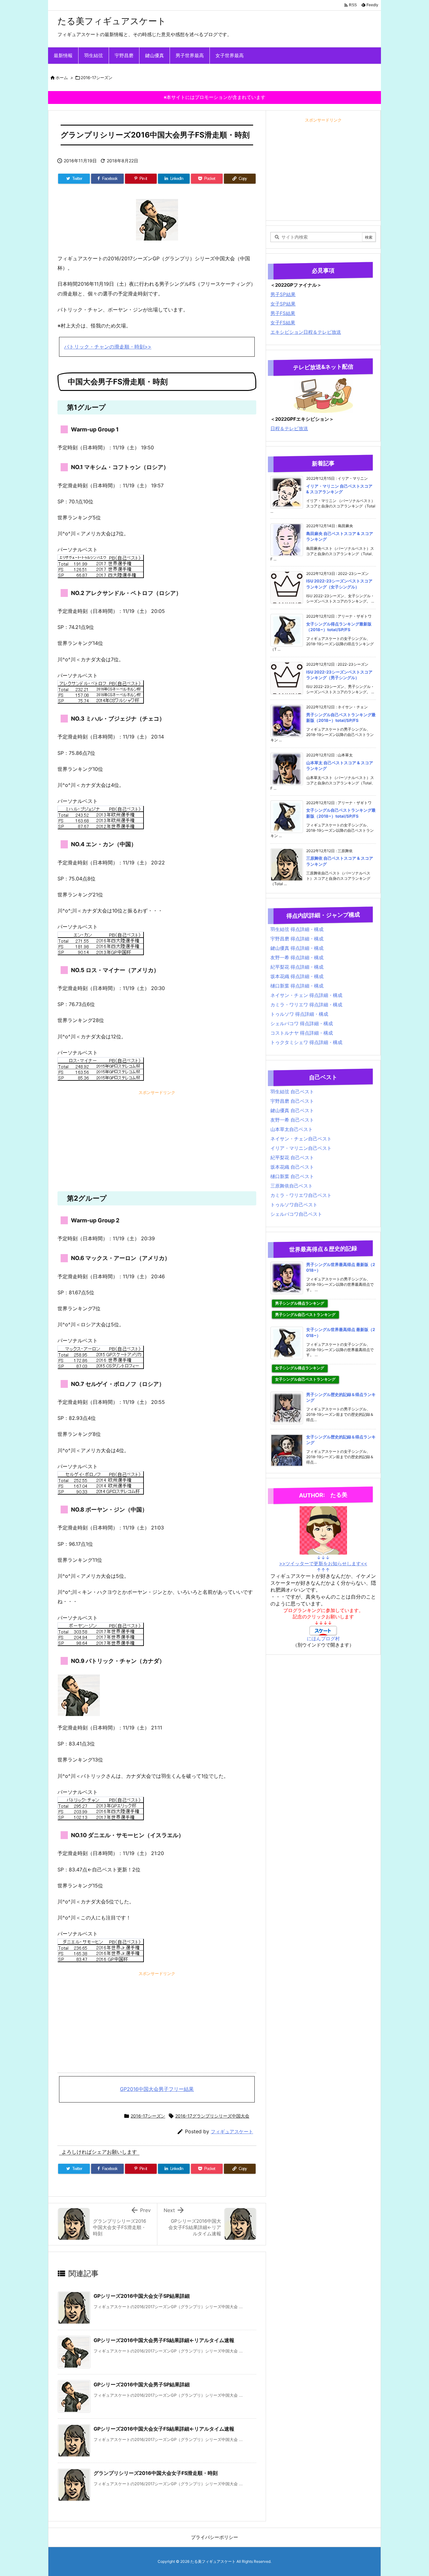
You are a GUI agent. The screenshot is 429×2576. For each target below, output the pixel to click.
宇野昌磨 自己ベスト (292, 1101)
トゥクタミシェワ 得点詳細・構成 (306, 1042)
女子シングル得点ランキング (300, 1368)
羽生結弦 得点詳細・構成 (297, 929)
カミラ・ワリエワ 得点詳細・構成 (306, 1005)
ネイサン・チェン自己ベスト (301, 1139)
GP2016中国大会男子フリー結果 (157, 2089)
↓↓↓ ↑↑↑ (323, 1564)
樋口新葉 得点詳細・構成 (297, 986)
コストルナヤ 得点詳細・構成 (302, 1033)
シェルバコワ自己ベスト (296, 1214)
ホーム (62, 78)
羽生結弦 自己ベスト (292, 1092)
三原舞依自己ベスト (292, 1186)
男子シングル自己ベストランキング (305, 1315)
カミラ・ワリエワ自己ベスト (301, 1195)
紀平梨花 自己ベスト (292, 1158)
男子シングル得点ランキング (300, 1303)
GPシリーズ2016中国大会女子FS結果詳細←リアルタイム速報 (164, 2429)
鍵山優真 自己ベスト (292, 1110)
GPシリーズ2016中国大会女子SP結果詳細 (142, 2296)
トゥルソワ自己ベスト (294, 1205)
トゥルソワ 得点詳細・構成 (299, 1014)
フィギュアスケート (232, 2132)
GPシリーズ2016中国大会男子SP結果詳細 (142, 2384)
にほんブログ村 (323, 1639)
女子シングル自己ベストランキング (305, 1379)
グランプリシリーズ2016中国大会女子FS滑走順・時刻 (156, 2473)
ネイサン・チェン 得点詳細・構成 (306, 995)
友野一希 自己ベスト (292, 1120)
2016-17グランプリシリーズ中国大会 (212, 2116)
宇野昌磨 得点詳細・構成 (297, 939)
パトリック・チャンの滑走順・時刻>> (108, 347)
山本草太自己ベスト (292, 1129)
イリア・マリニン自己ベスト (301, 1148)
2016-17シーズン (97, 78)
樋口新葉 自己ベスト (292, 1176)
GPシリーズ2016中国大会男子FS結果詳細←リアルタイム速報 (164, 2340)
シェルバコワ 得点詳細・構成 (302, 1023)
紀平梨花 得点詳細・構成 (297, 967)
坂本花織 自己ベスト (292, 1167)
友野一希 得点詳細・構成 (297, 958)
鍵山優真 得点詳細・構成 (297, 948)
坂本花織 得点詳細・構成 (297, 976)
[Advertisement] (157, 1141)
